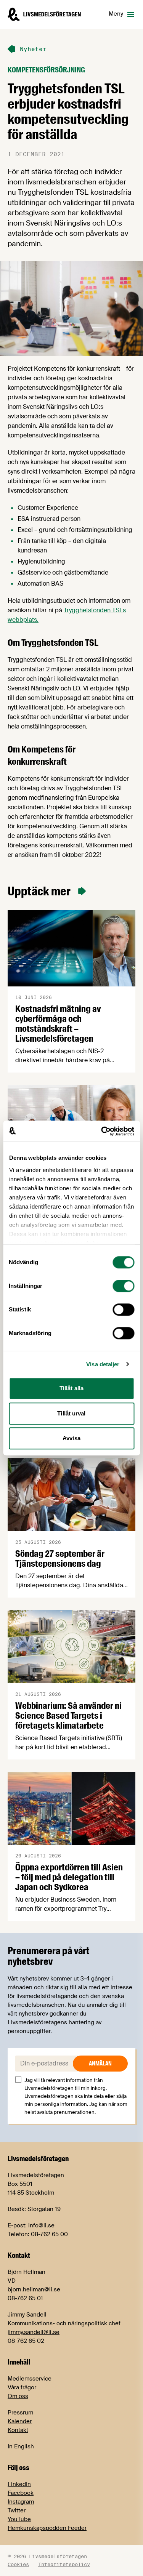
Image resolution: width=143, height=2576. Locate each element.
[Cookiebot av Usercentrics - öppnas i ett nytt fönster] (102, 1131)
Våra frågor (22, 2387)
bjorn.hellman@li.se (34, 2289)
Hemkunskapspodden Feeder (47, 2528)
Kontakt (18, 2430)
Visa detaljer (103, 1364)
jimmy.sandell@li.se (34, 2332)
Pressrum (20, 2413)
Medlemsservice (30, 2379)
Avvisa (71, 1438)
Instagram (21, 2502)
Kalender (20, 2421)
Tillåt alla (71, 1388)
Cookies (18, 2564)
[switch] (123, 1286)
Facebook (21, 2493)
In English (21, 2446)
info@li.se (41, 2225)
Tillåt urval (71, 1413)
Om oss (18, 2396)
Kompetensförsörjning (46, 70)
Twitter (17, 2510)
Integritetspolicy (64, 2564)
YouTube (19, 2519)
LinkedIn (19, 2484)
